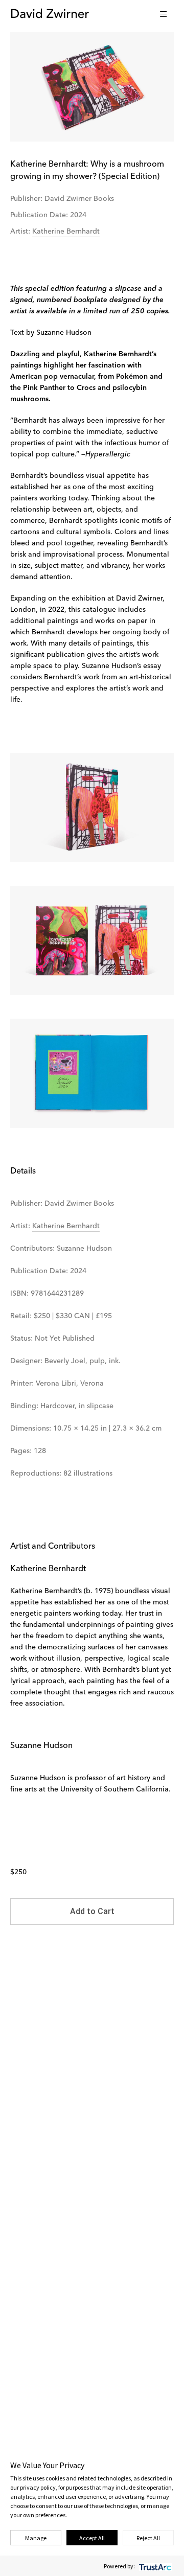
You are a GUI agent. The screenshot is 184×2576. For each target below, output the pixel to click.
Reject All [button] (148, 2538)
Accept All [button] (92, 2538)
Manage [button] (36, 2538)
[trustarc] (154, 2566)
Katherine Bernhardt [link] (66, 232)
